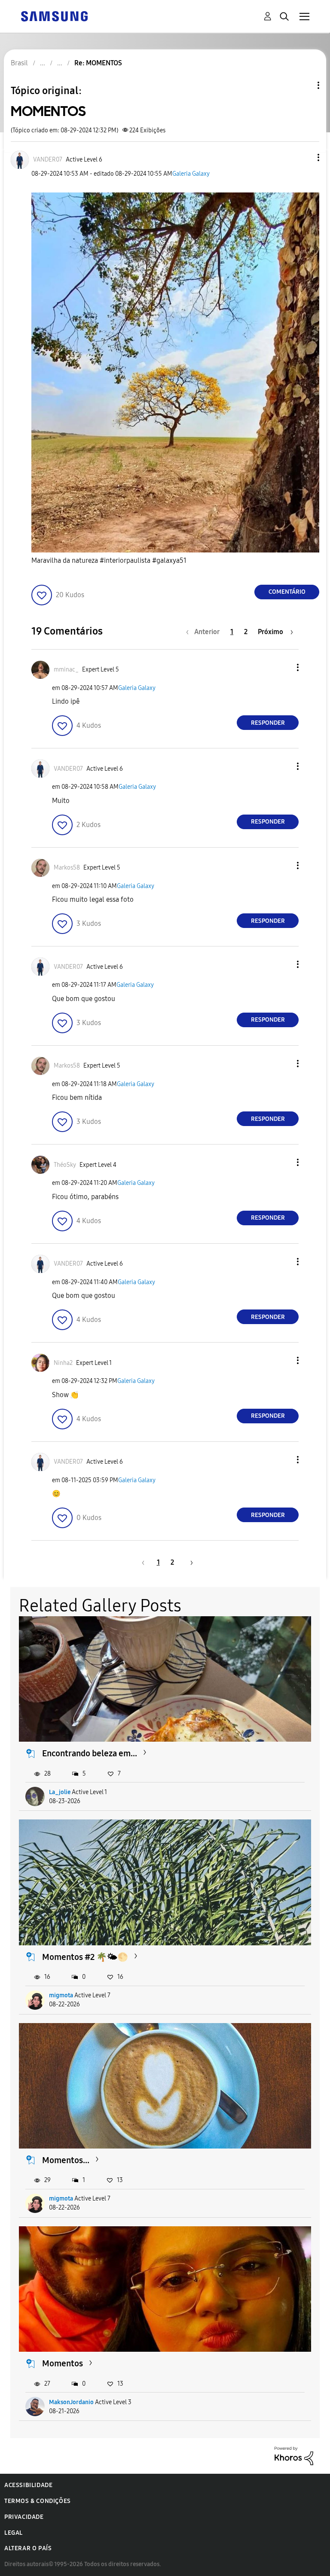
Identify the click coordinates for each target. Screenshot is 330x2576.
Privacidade (24, 2517)
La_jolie (60, 1792)
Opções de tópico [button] (304, 85)
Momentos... (66, 2160)
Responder (268, 723)
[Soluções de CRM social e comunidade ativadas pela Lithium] (294, 2455)
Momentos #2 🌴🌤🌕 (85, 1957)
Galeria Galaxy (191, 174)
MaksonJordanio (71, 2402)
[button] (304, 157)
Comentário (287, 592)
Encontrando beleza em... (90, 1753)
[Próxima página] (189, 1562)
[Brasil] (54, 16)
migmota (61, 1995)
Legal (14, 2533)
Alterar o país (28, 2548)
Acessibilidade (28, 2485)
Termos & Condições (38, 2501)
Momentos (63, 2363)
